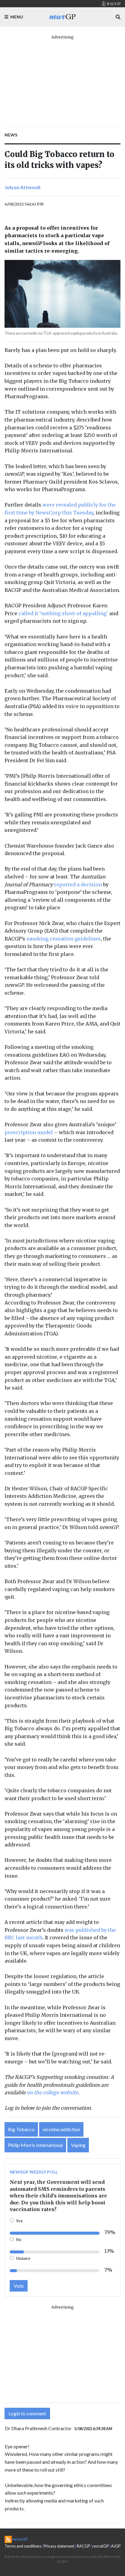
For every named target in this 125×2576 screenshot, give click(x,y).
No (19, 2240)
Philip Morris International (35, 2145)
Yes (19, 2221)
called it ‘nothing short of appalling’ (63, 613)
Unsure (23, 2258)
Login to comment (27, 2413)
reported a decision (78, 884)
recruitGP (100, 2546)
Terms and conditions (23, 2546)
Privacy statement (59, 2546)
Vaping (78, 2145)
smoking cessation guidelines (64, 939)
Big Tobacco (21, 2129)
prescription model (29, 1132)
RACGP (83, 2546)
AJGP (116, 2546)
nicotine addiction (61, 2129)
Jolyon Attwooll (22, 187)
